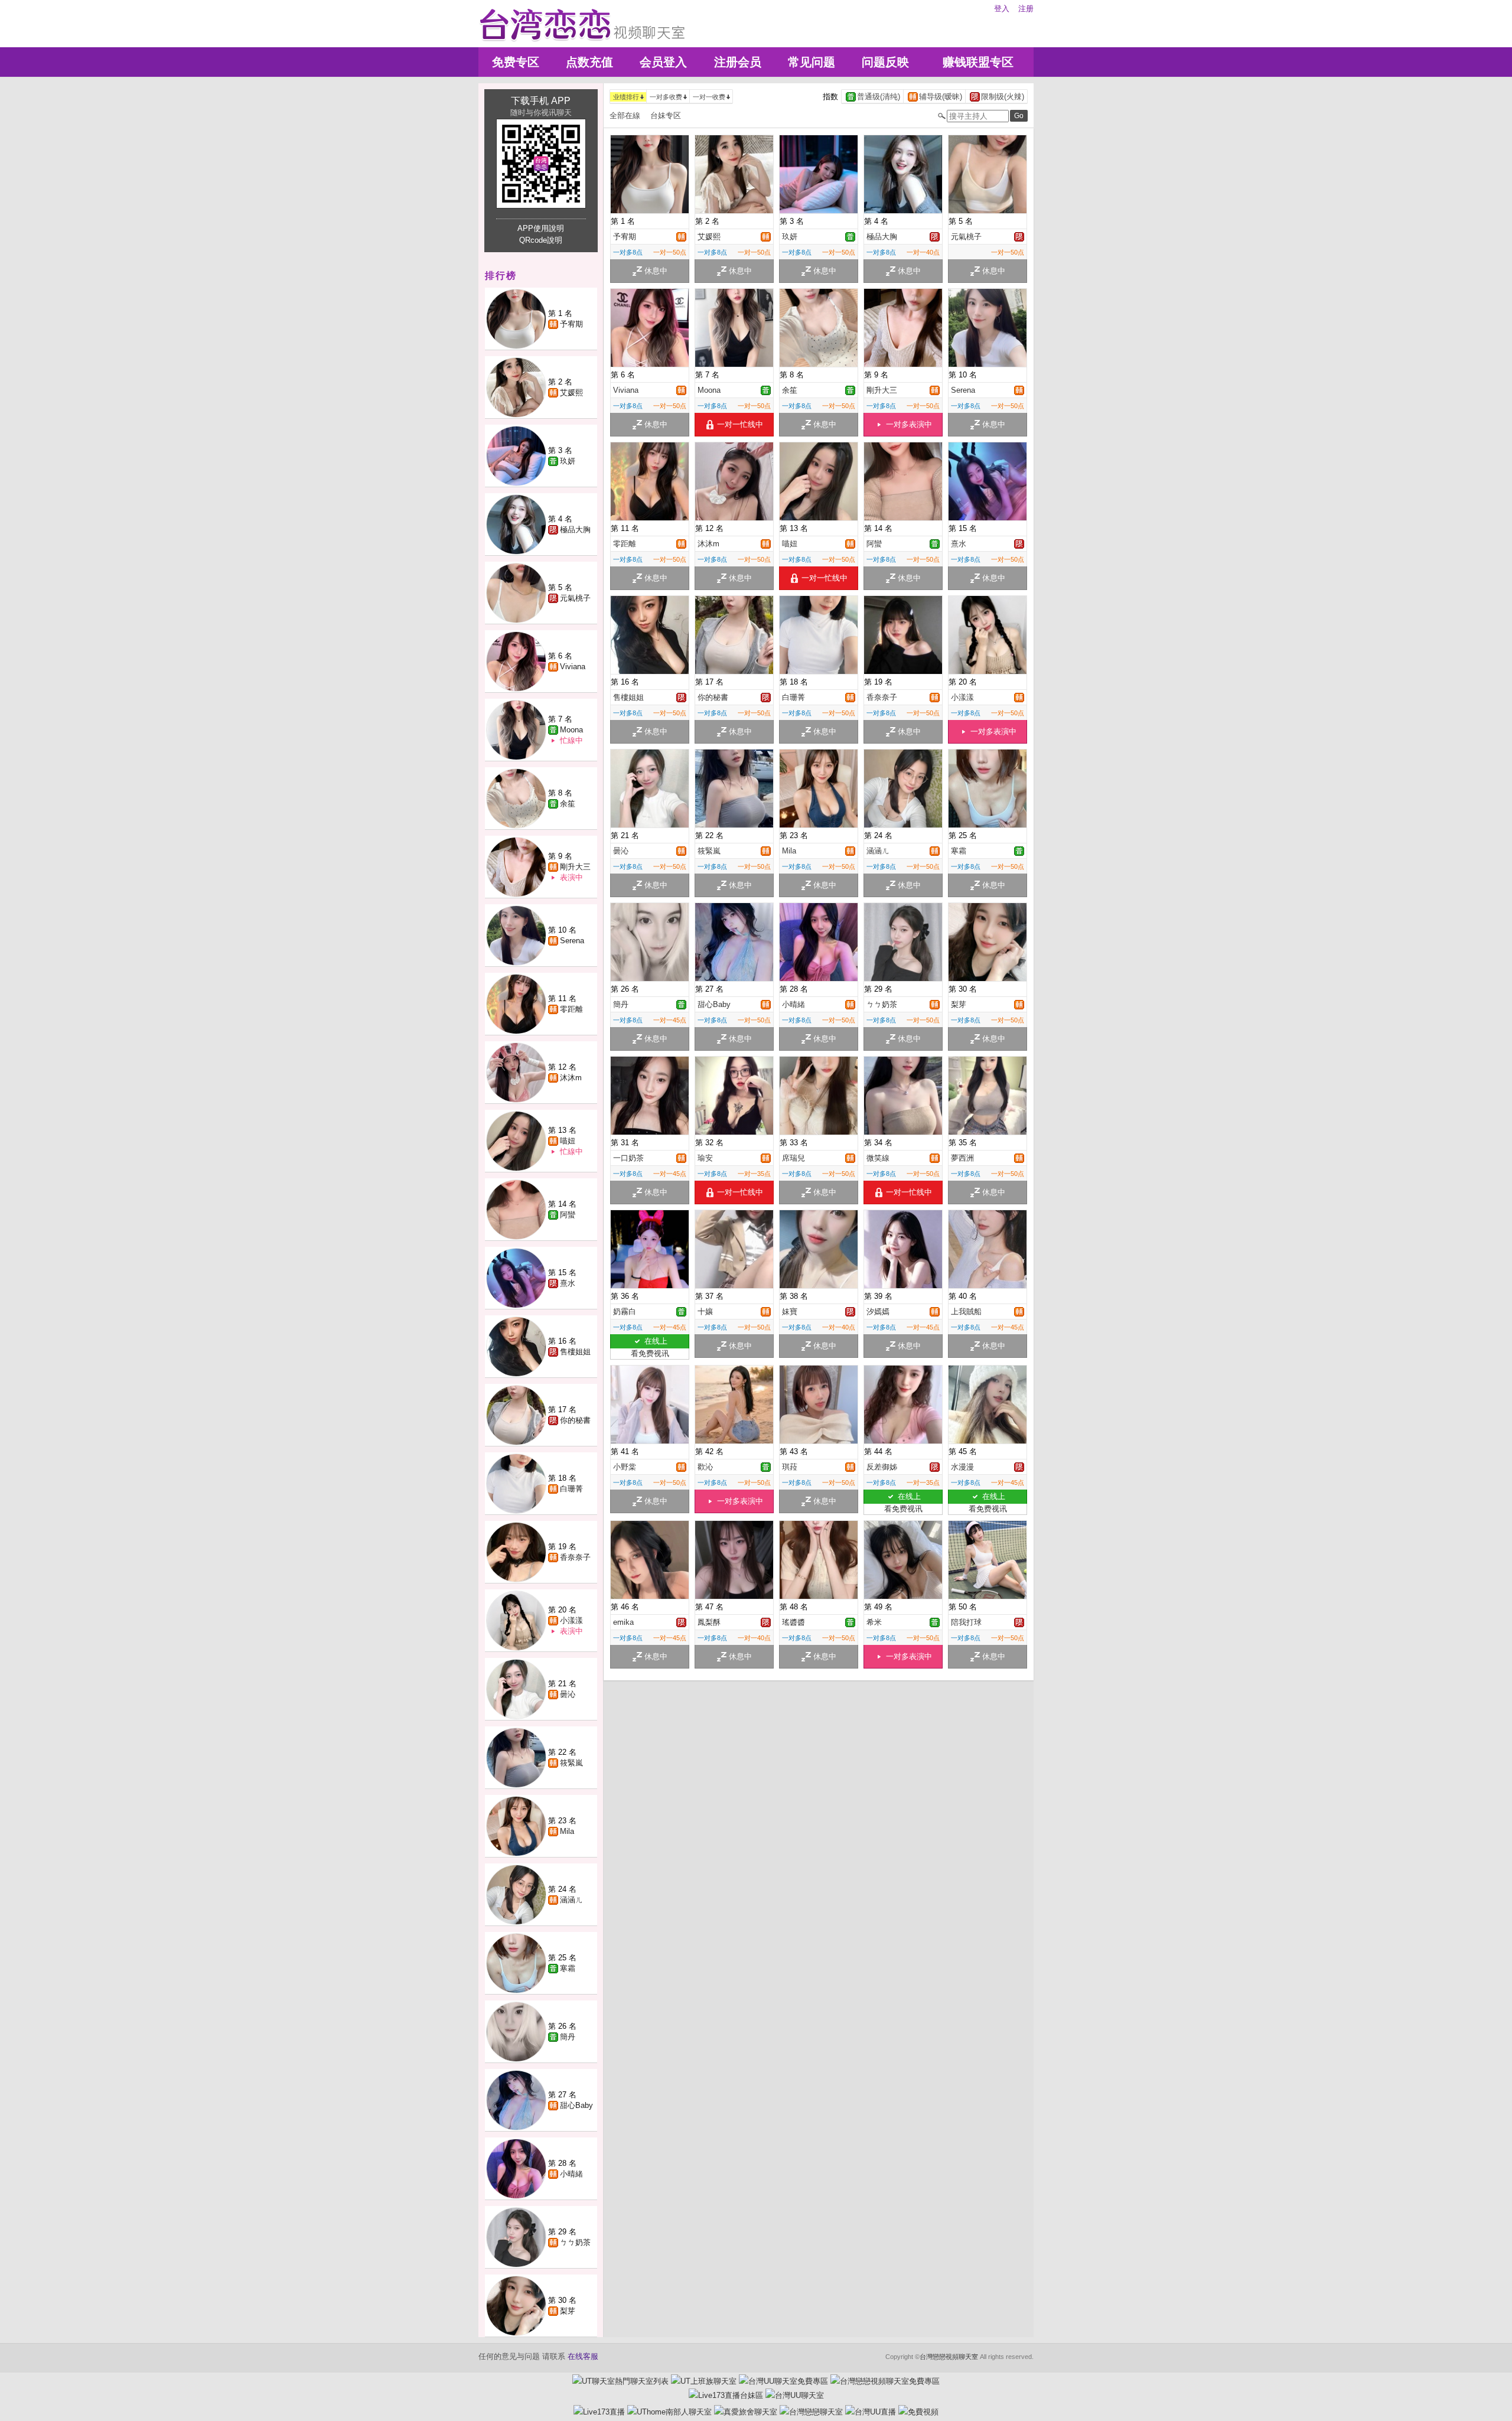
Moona (571, 730)
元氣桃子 (575, 598)
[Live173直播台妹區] (726, 2395)
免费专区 (516, 62)
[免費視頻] (918, 2412)
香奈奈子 (575, 1557)
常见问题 (812, 62)
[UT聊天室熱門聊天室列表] (620, 2381)
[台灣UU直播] (871, 2412)
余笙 (568, 804)
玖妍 (568, 461)
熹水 (568, 1283)
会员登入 (663, 62)
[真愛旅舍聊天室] (746, 2412)
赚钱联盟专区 (978, 62)
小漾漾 (571, 1620)
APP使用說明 (541, 228)
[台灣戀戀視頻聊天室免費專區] (885, 2381)
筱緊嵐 (571, 1763)
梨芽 (568, 2311)
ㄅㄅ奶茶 (575, 2242)
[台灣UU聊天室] (795, 2395)
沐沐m (571, 1078)
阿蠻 (568, 1215)
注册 (1026, 9)
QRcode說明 (541, 240)
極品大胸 (575, 530)
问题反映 (885, 62)
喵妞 (568, 1141)
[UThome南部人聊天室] (669, 2412)
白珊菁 (571, 1489)
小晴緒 (571, 2174)
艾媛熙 (571, 392)
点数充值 (589, 62)
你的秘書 (575, 1420)
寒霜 (568, 1968)
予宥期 (571, 324)
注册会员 (738, 62)
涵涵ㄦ (571, 1900)
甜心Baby (576, 2105)
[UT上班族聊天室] (704, 2381)
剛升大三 (575, 867)
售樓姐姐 (575, 1352)
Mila (567, 1831)
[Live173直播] (599, 2412)
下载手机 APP (541, 101)
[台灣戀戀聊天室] (811, 2412)
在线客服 (583, 2356)
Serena (572, 941)
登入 (1002, 9)
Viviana (573, 667)
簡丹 (568, 2037)
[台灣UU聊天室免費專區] (783, 2381)
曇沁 (568, 1694)
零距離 (571, 1009)
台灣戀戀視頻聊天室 (949, 2357)
